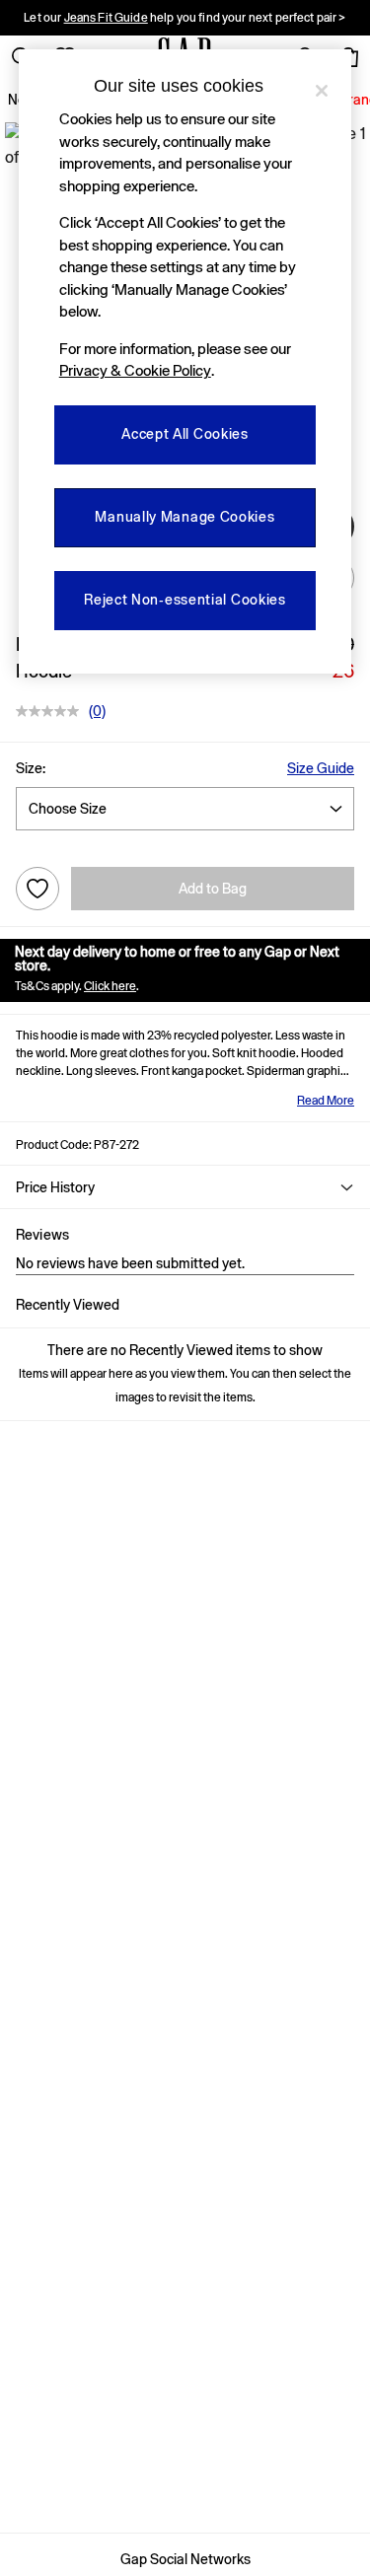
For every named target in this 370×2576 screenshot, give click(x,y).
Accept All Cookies (185, 434)
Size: (31, 768)
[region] (185, 361)
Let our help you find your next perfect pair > (185, 18)
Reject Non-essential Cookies (185, 600)
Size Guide (321, 768)
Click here (110, 986)
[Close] (322, 91)
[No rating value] (52, 711)
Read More (326, 1101)
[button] (185, 1187)
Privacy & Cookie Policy (135, 370)
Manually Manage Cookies (185, 517)
